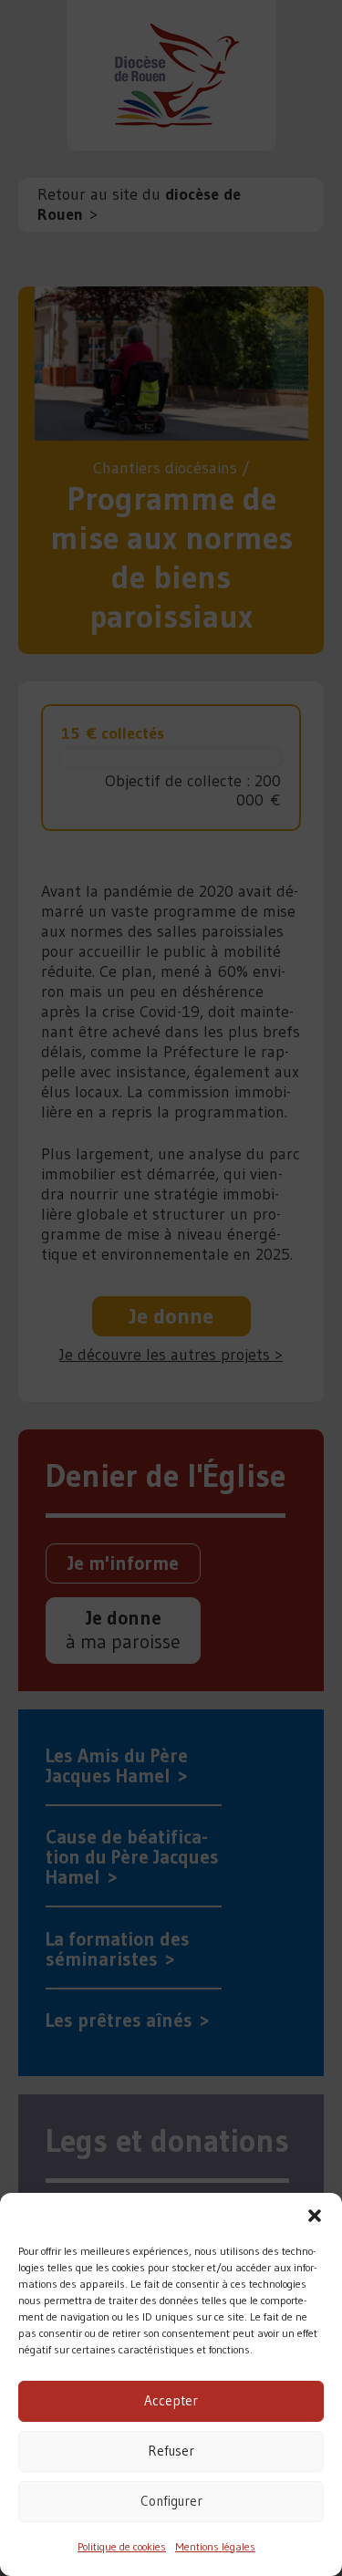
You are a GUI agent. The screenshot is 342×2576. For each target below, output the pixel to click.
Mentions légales (215, 2546)
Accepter (171, 2400)
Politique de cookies (122, 2546)
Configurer (171, 2501)
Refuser (171, 2451)
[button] (315, 2216)
